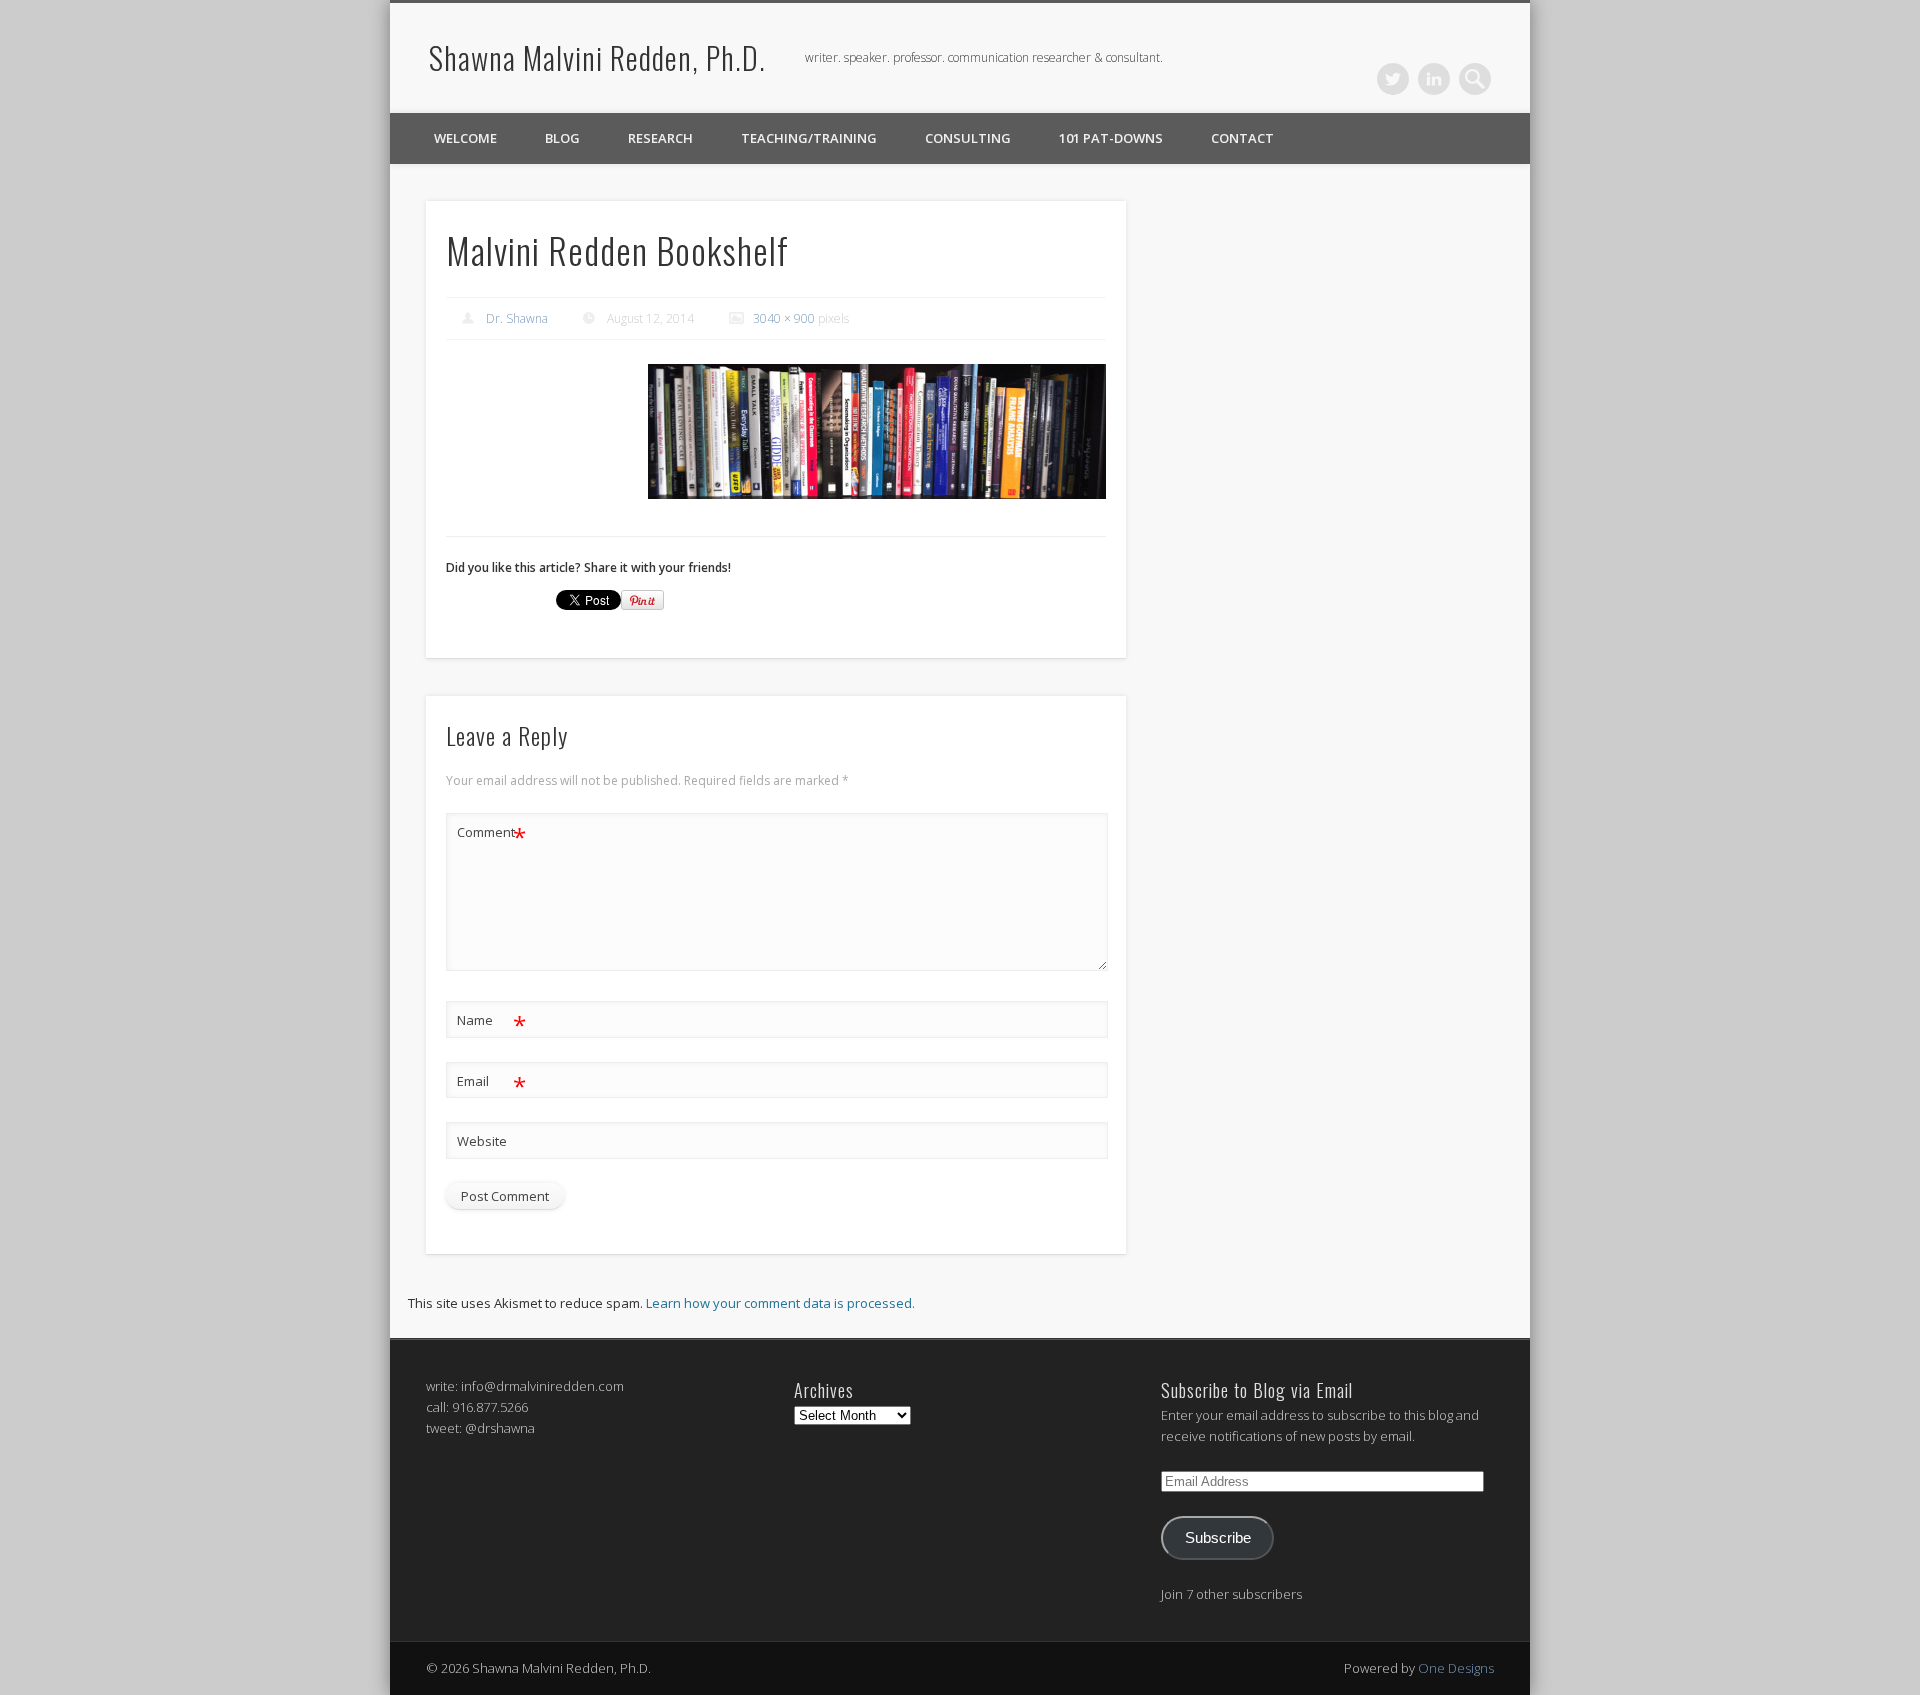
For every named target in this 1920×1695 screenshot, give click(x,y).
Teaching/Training (809, 138)
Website (482, 1141)
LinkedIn (1434, 79)
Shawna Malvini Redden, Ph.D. (597, 57)
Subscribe (1218, 1538)
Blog (562, 138)
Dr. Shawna (517, 318)
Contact (1242, 138)
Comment (491, 835)
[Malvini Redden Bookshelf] (877, 432)
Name (491, 1023)
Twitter (1393, 79)
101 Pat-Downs (1111, 138)
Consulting (968, 138)
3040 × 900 (784, 318)
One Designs (1456, 1668)
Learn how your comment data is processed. (780, 1303)
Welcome (465, 138)
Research (660, 138)
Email (491, 1084)
